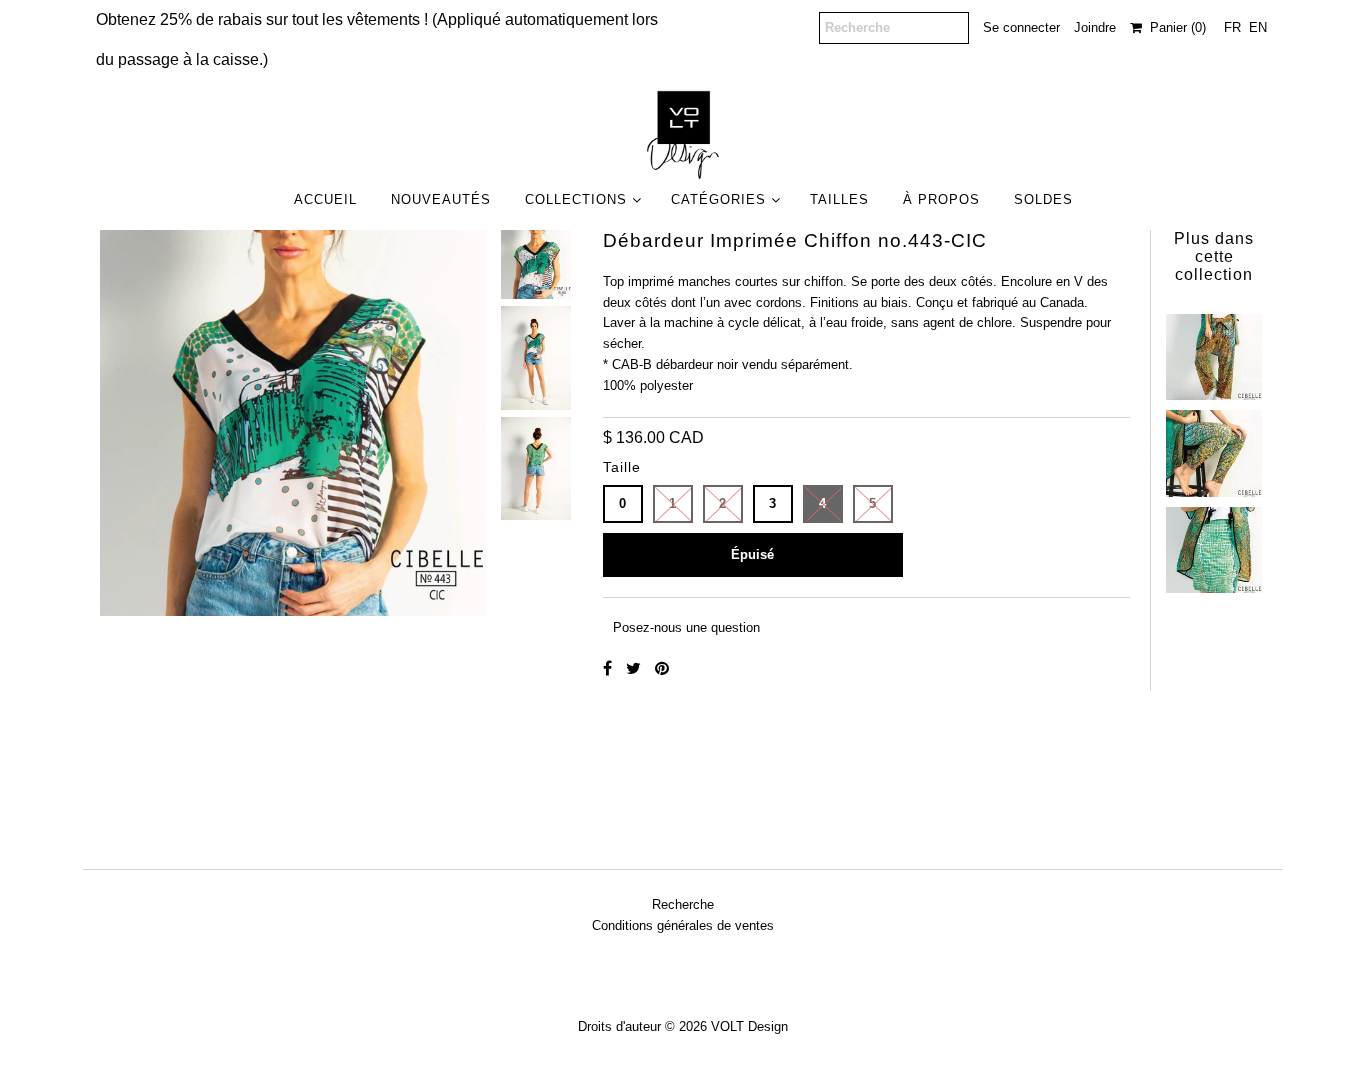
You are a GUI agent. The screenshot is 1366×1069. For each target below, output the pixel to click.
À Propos (941, 199)
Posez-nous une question (686, 627)
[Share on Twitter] (635, 668)
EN (1258, 27)
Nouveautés (441, 199)
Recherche (683, 904)
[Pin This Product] (662, 668)
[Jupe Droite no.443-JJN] (1214, 545)
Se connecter (1021, 27)
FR (1232, 27)
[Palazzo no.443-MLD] (1214, 352)
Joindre (1095, 27)
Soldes (1043, 199)
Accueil (325, 199)
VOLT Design (749, 1026)
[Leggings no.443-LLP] (1214, 448)
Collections (576, 199)
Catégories (718, 199)
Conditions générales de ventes (683, 925)
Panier (1174, 27)
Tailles (839, 199)
